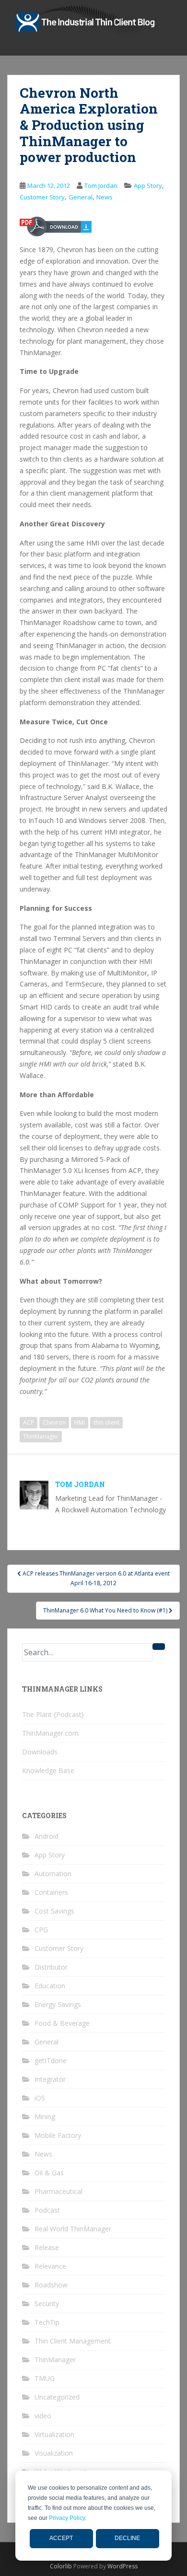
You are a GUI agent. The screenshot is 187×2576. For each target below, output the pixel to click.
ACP (29, 1422)
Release (47, 2247)
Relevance (50, 2266)
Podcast (47, 2210)
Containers (51, 1892)
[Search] (159, 1647)
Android (47, 1836)
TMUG (45, 2378)
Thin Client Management (73, 2341)
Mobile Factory (58, 2135)
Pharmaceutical (58, 2191)
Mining (45, 2117)
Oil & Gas (49, 2173)
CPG (41, 1930)
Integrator (50, 2079)
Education (50, 1986)
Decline (127, 2538)
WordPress (123, 2566)
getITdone (51, 2060)
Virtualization (54, 2434)
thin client (106, 1422)
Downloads (40, 1752)
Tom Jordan (101, 186)
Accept (61, 2538)
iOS (40, 2098)
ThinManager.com (50, 1733)
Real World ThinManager (73, 2229)
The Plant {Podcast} (53, 1714)
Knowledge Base (48, 1770)
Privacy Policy (67, 2518)
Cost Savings (54, 1911)
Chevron (54, 1422)
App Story (148, 186)
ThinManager (41, 1436)
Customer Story (42, 197)
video (43, 2416)
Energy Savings (58, 2004)
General (81, 197)
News (105, 197)
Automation (53, 1874)
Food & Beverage (62, 2023)
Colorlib (61, 2566)
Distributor (51, 1967)
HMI (80, 1422)
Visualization (54, 2453)
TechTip (47, 2322)
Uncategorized (57, 2397)
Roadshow (51, 2285)
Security (47, 2303)
